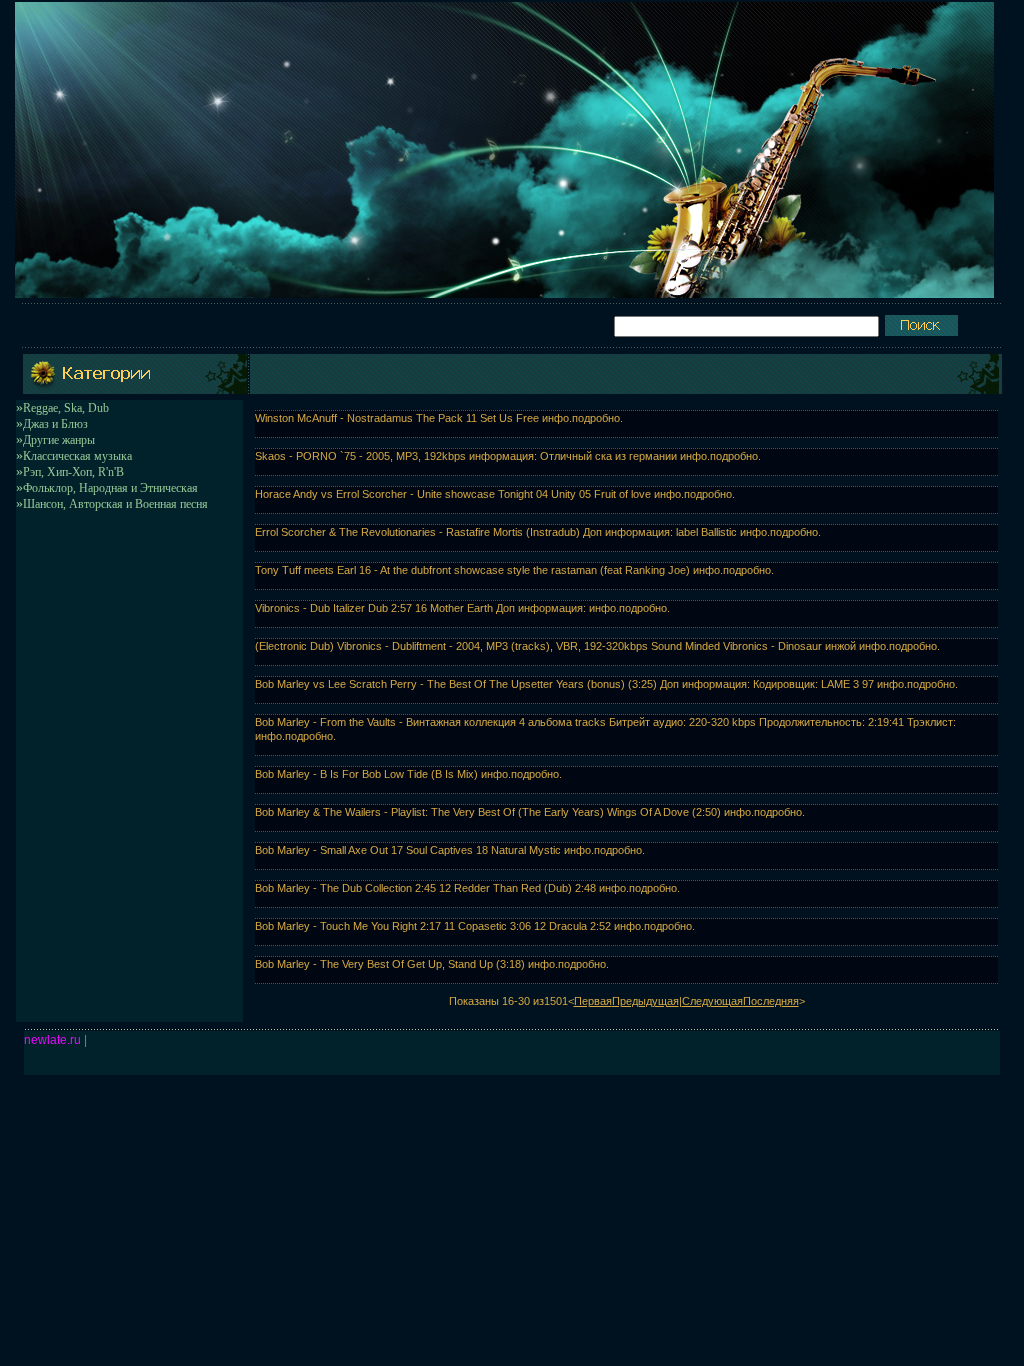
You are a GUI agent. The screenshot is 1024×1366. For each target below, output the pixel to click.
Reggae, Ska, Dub (66, 408)
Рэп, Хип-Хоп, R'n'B (73, 472)
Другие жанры (59, 440)
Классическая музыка (77, 456)
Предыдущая (645, 1001)
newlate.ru (52, 1040)
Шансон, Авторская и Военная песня (115, 504)
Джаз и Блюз (55, 424)
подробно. (597, 418)
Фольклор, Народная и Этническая (110, 488)
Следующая (712, 1001)
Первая (593, 1001)
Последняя (771, 1001)
